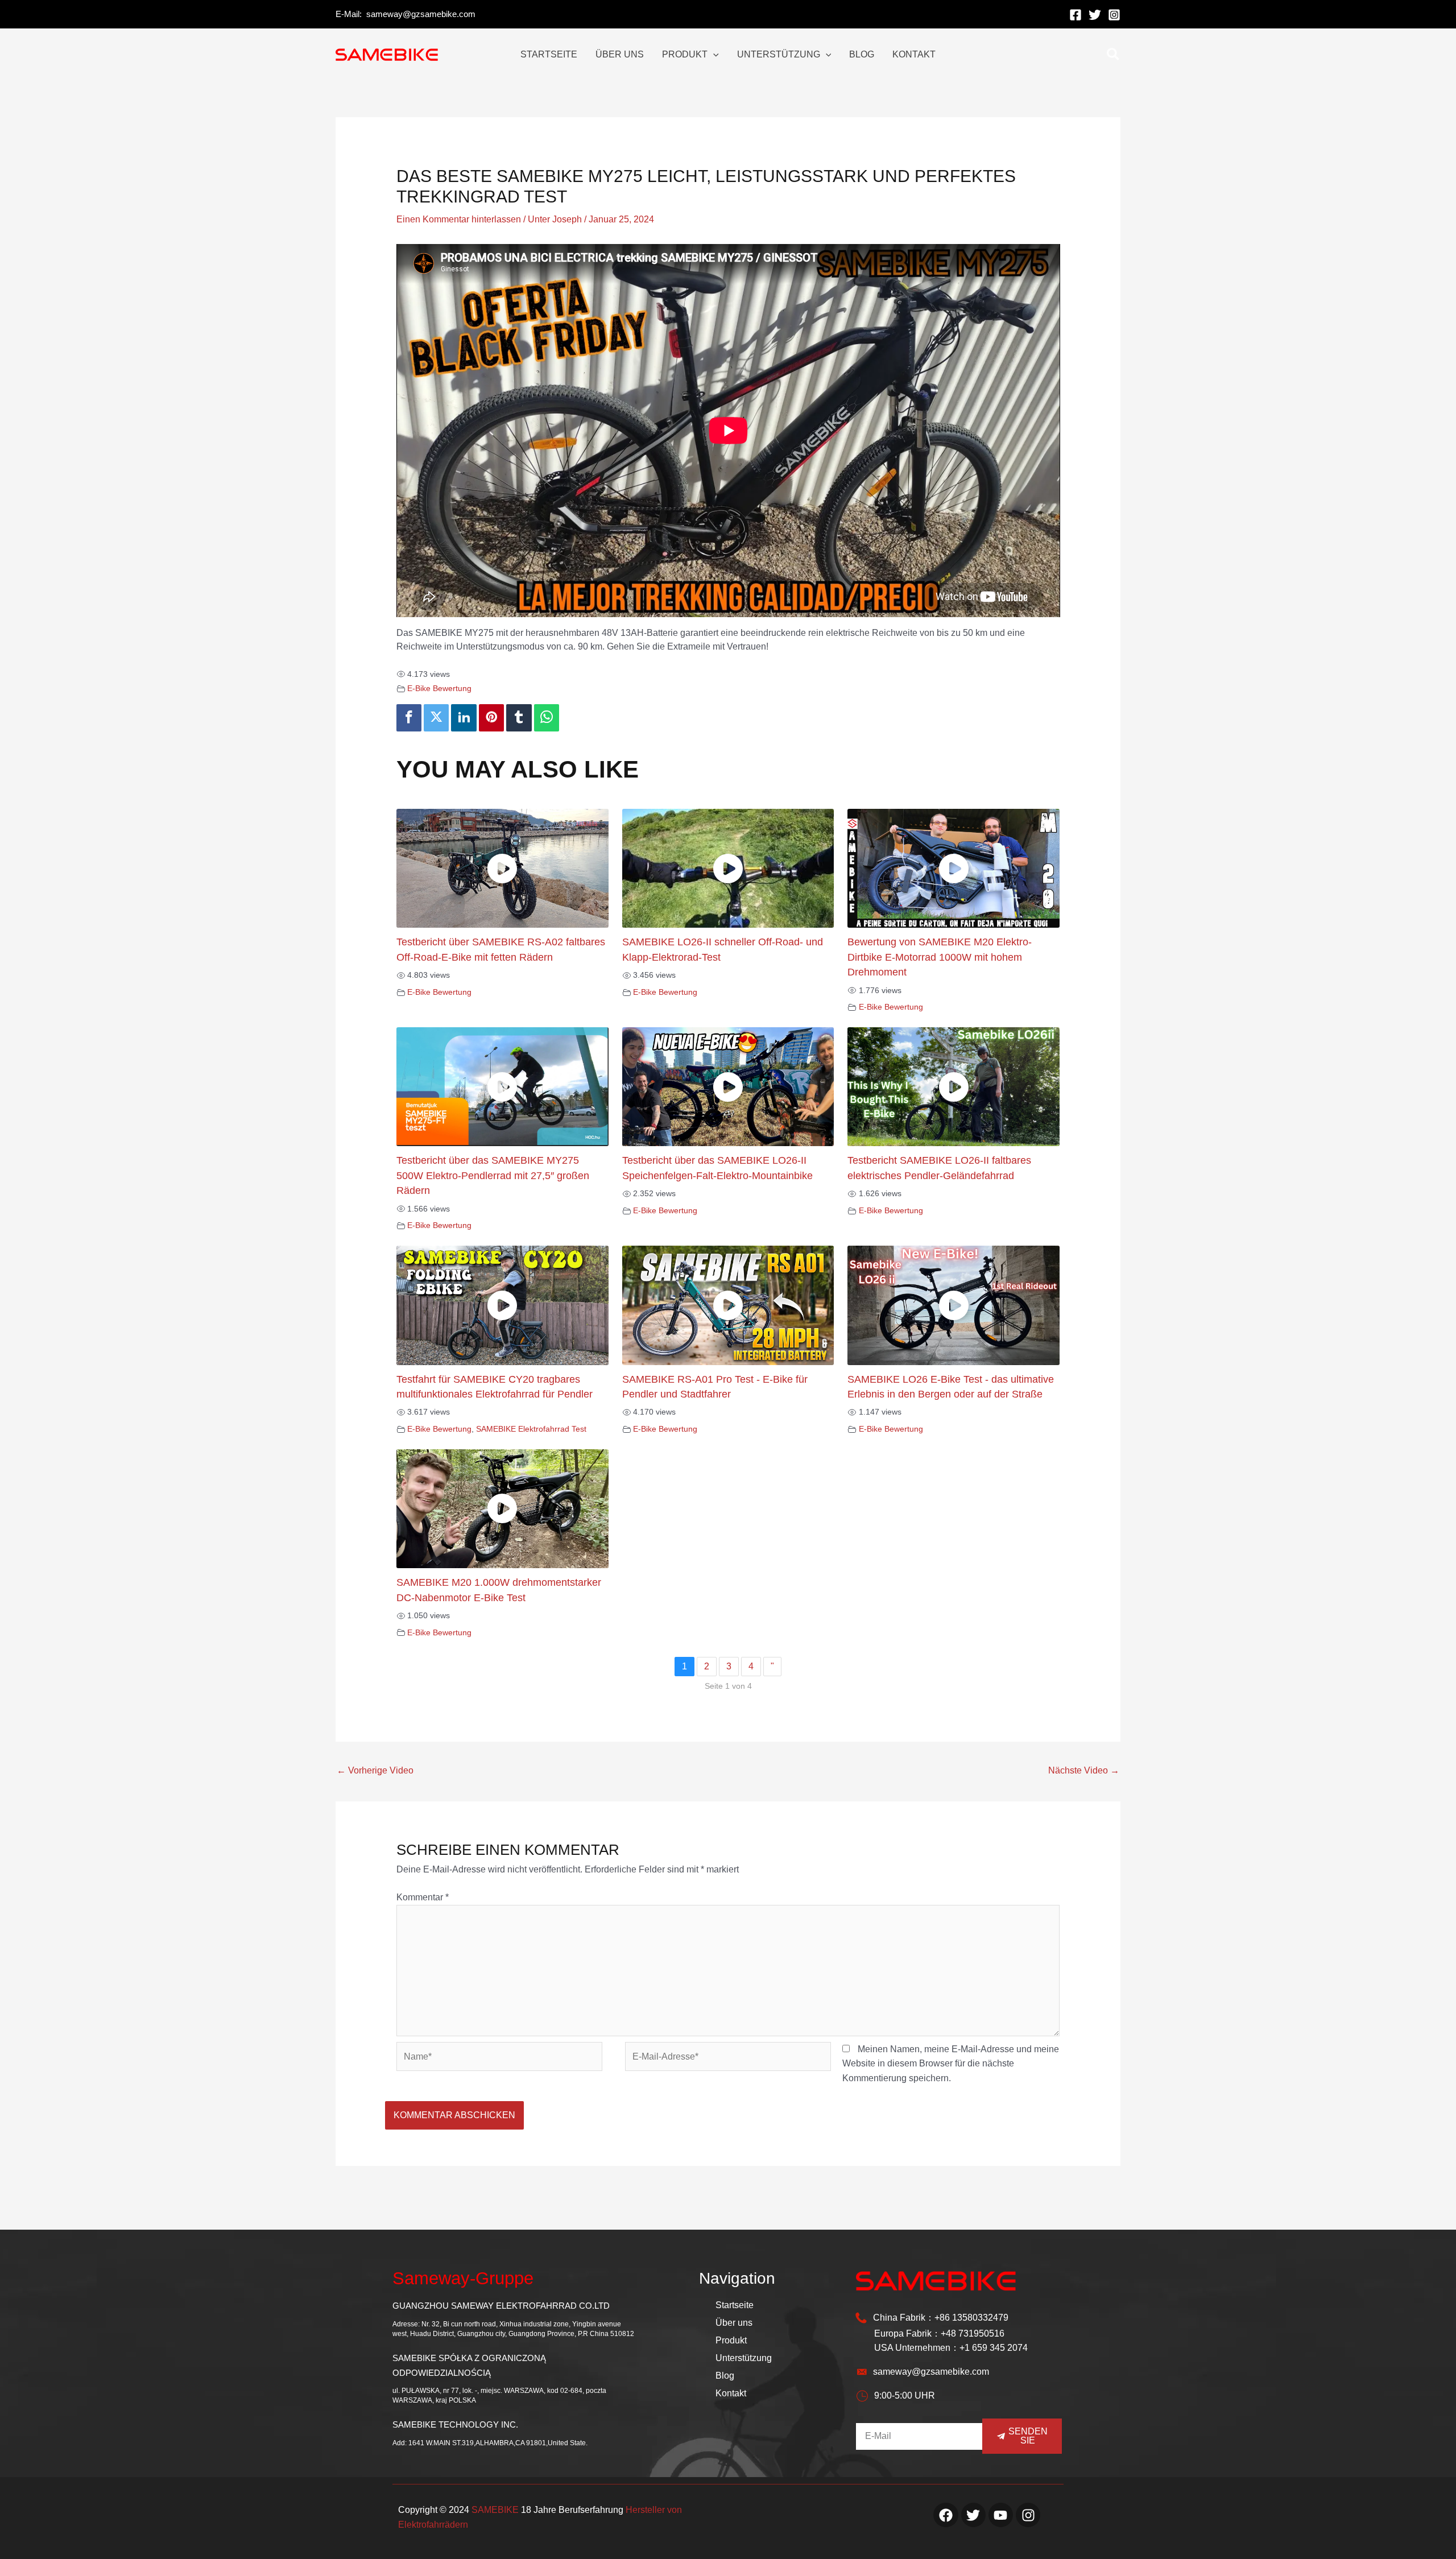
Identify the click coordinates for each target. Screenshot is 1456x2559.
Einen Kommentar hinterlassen (459, 219)
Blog (725, 2376)
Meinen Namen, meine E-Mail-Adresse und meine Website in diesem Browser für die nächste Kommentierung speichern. (951, 2064)
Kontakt (731, 2393)
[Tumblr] (519, 718)
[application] (713, 55)
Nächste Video (1084, 1770)
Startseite (735, 2305)
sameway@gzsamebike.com (421, 14)
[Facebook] (1076, 15)
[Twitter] (1095, 15)
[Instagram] (1114, 15)
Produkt (731, 2340)
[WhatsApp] (547, 718)
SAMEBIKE (495, 2510)
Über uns (734, 2323)
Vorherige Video (375, 1770)
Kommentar (423, 1897)
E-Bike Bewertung (439, 688)
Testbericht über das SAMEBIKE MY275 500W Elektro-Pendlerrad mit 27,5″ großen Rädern (493, 1175)
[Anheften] (491, 718)
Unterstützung (744, 2358)
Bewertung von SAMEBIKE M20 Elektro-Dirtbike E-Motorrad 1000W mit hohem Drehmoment (940, 957)
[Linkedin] (464, 718)
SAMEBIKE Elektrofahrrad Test (531, 1429)
